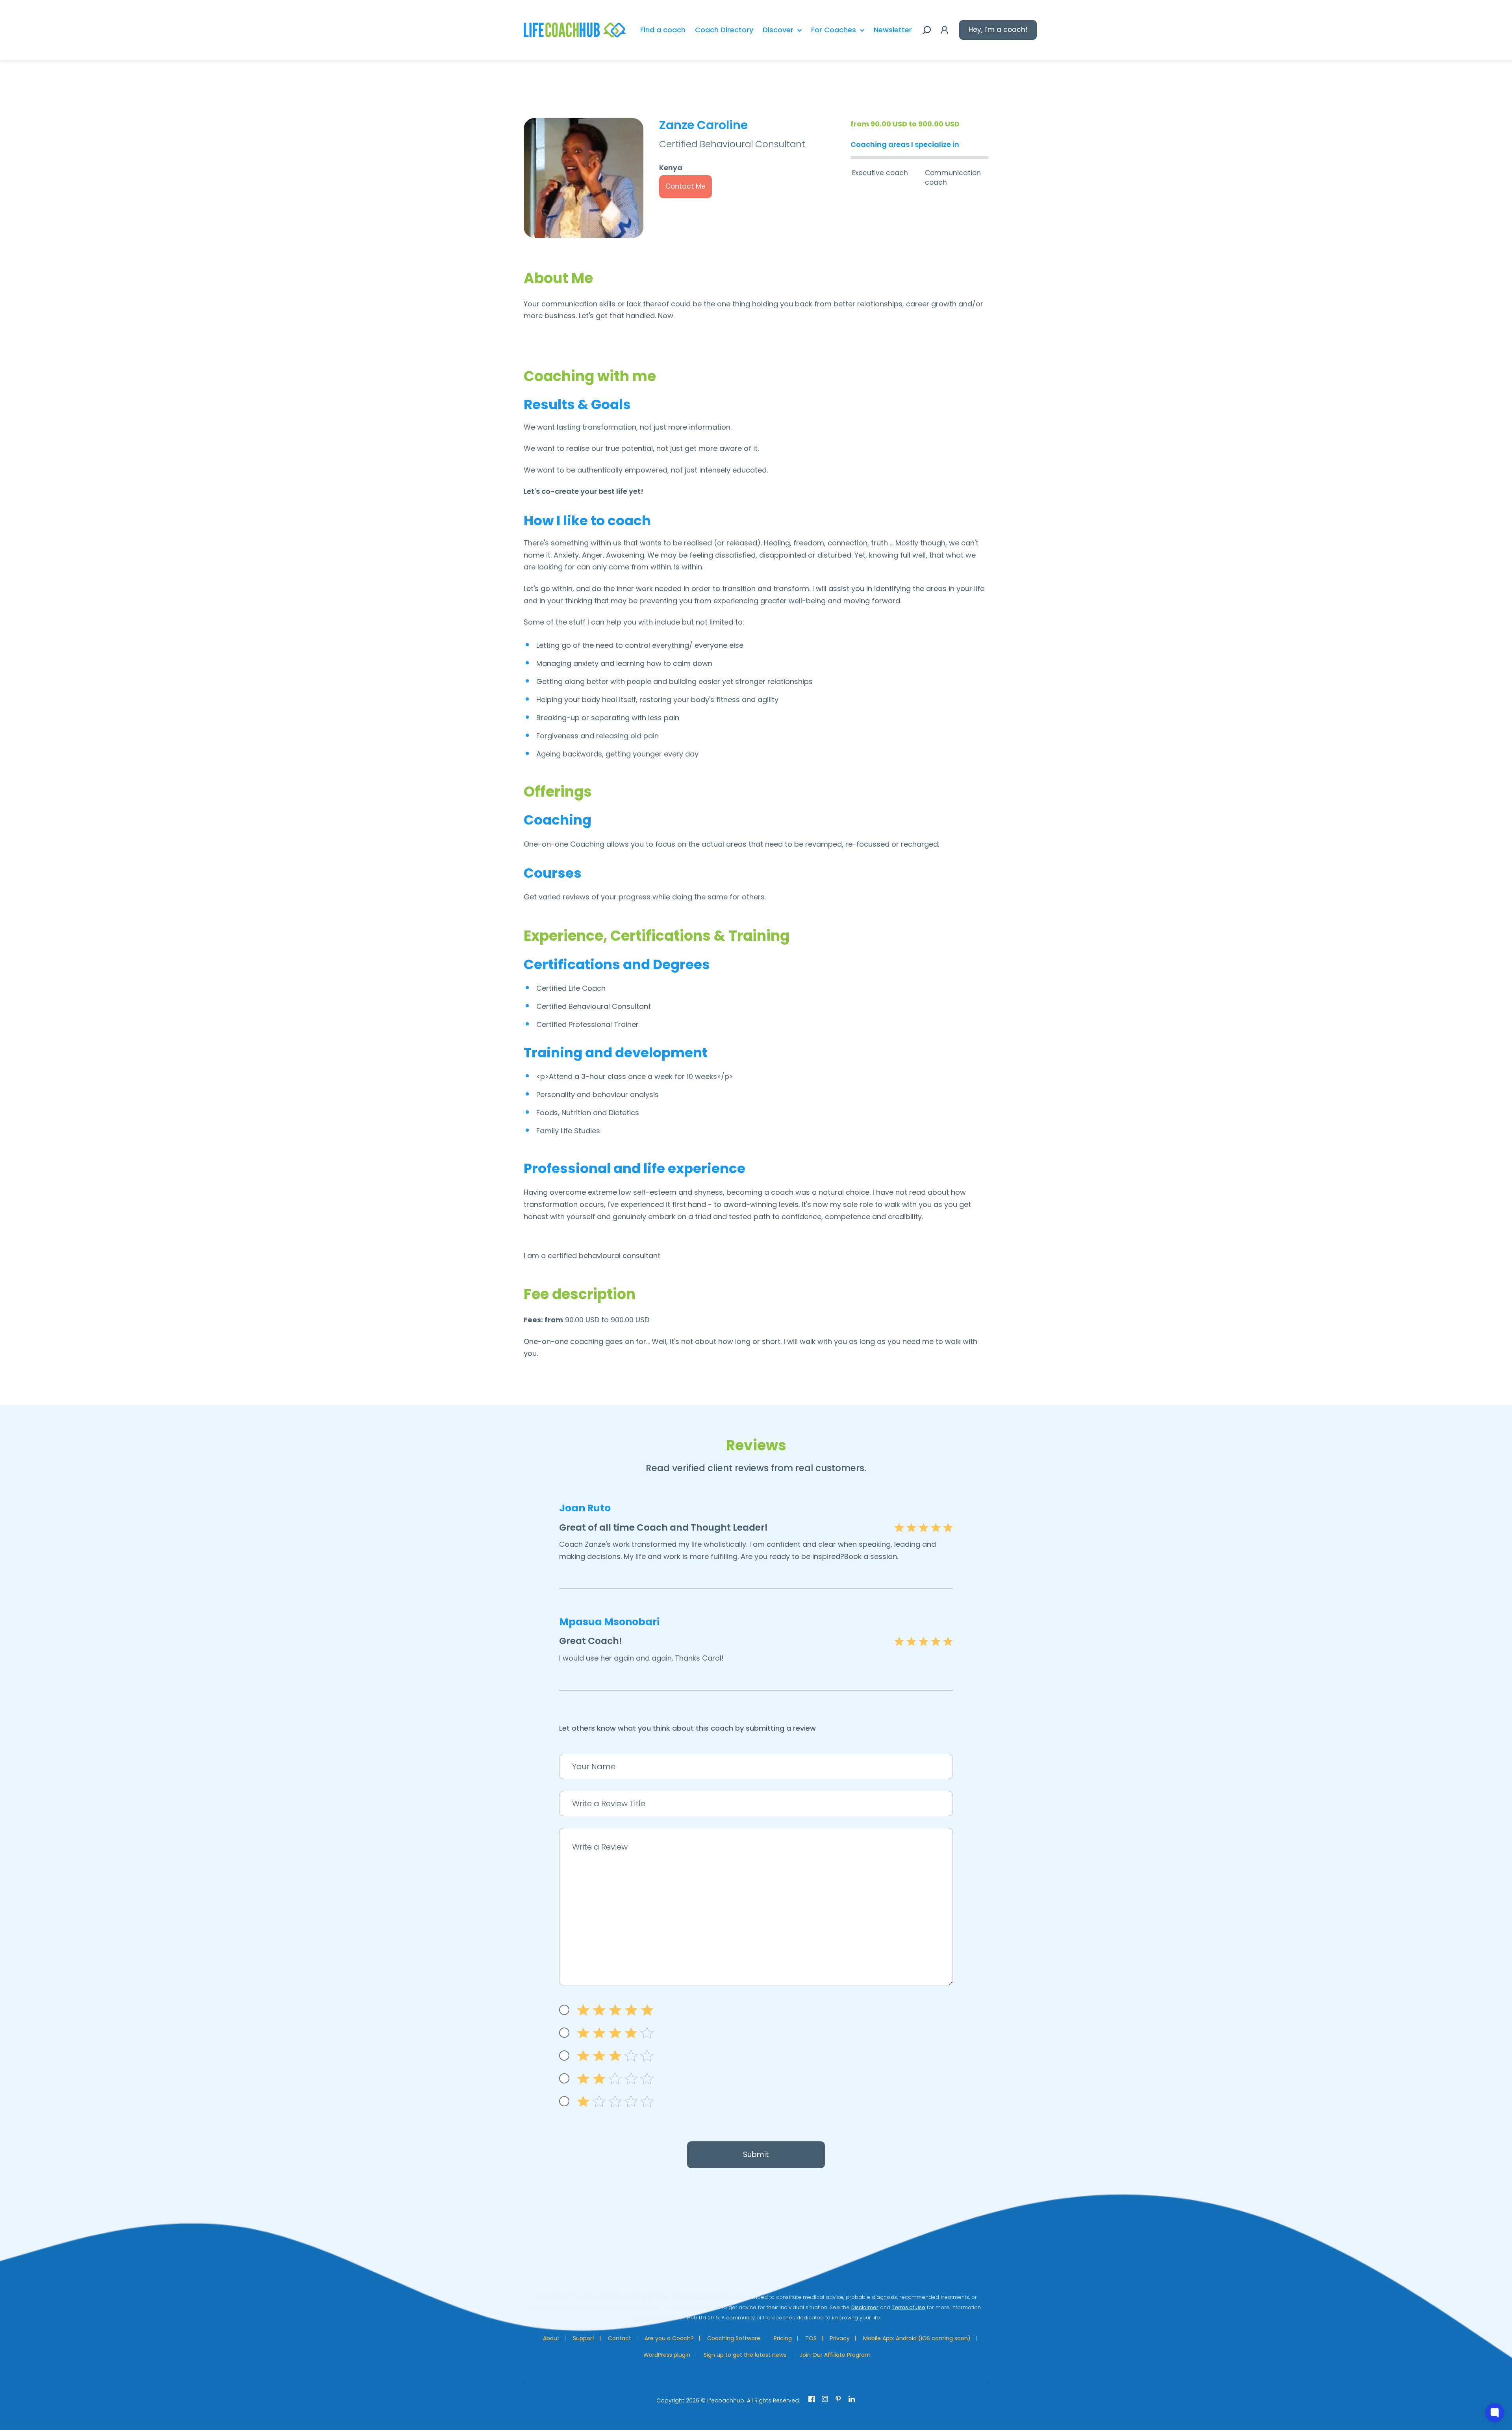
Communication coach (953, 178)
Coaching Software (734, 2338)
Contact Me (686, 186)
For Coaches (834, 30)
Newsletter (893, 30)
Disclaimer (865, 2307)
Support (584, 2338)
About (551, 2338)
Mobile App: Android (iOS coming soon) (917, 2338)
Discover (778, 30)
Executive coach (880, 173)
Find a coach (663, 30)
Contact (620, 2338)
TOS (811, 2338)
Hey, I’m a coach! (998, 30)
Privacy (840, 2338)
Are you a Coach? (669, 2338)
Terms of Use (909, 2307)
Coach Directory (724, 30)
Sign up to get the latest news (745, 2355)
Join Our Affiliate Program (835, 2355)
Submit (756, 2155)
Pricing (783, 2338)
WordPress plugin (667, 2355)
